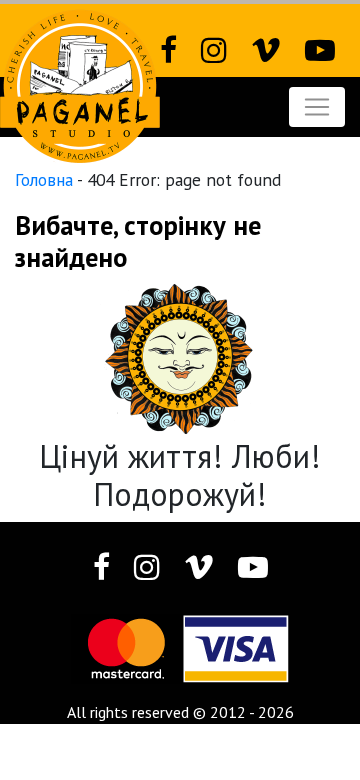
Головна (44, 179)
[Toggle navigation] (317, 107)
